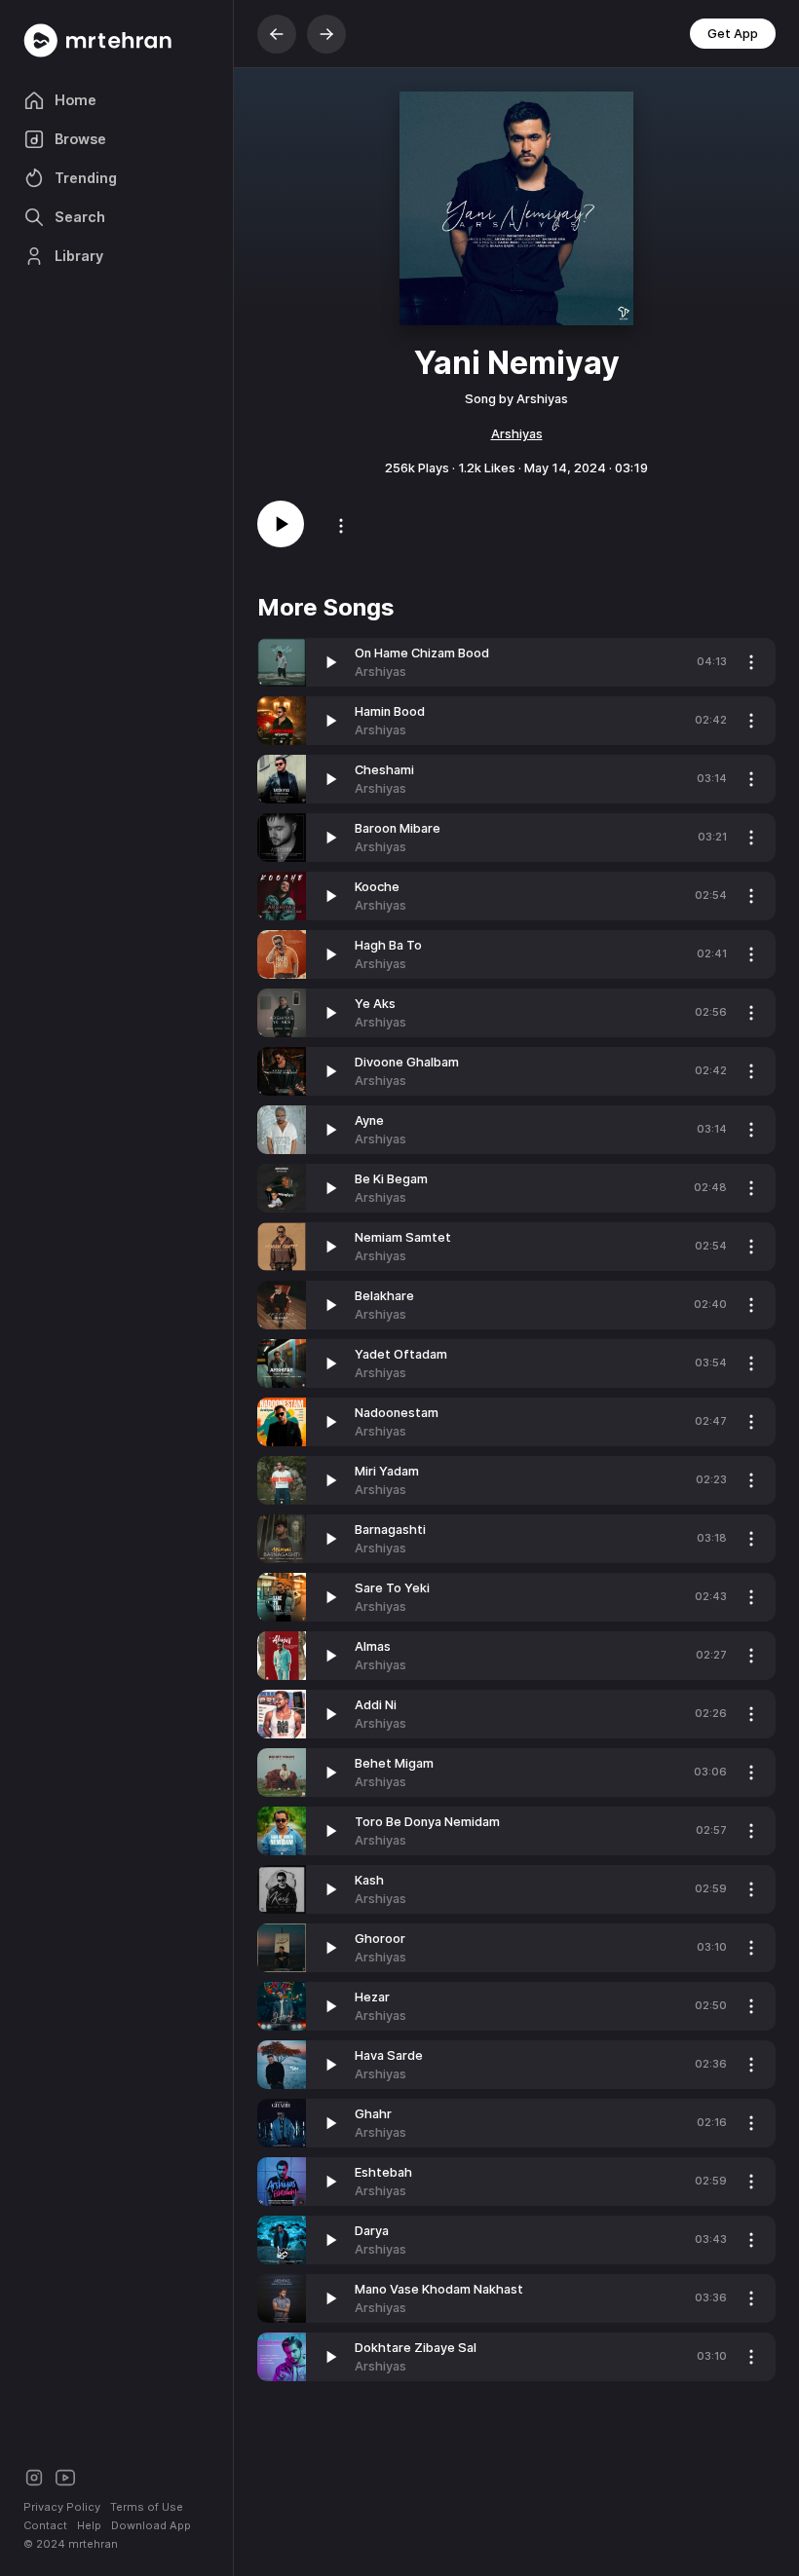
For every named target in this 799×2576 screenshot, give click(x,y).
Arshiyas (517, 434)
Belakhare (384, 1296)
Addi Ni (376, 1705)
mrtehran (93, 2544)
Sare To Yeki (392, 1588)
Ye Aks (375, 1004)
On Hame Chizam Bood (422, 653)
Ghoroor (380, 1939)
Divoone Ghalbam (407, 1062)
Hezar (372, 1997)
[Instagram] (34, 2476)
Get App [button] (733, 34)
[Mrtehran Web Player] (116, 40)
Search (80, 217)
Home (76, 100)
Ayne (369, 1120)
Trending (86, 178)
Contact (45, 2525)
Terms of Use (147, 2507)
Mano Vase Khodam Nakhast (439, 2289)
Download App (151, 2525)
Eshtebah (383, 2172)
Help (89, 2525)
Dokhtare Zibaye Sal (416, 2348)
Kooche (377, 887)
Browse (80, 139)
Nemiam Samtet (403, 1237)
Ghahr (373, 2114)
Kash (369, 1880)
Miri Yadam (387, 1471)
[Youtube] (65, 2476)
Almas (373, 1646)
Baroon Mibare (398, 828)
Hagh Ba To (388, 945)
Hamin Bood (390, 711)
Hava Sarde (389, 2055)
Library (79, 256)
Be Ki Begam (391, 1179)
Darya (372, 2231)
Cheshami (384, 770)
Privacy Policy (62, 2507)
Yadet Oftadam (401, 1354)
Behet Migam (394, 1763)
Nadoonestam (397, 1413)
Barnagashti (390, 1530)
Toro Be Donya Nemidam (427, 1822)
